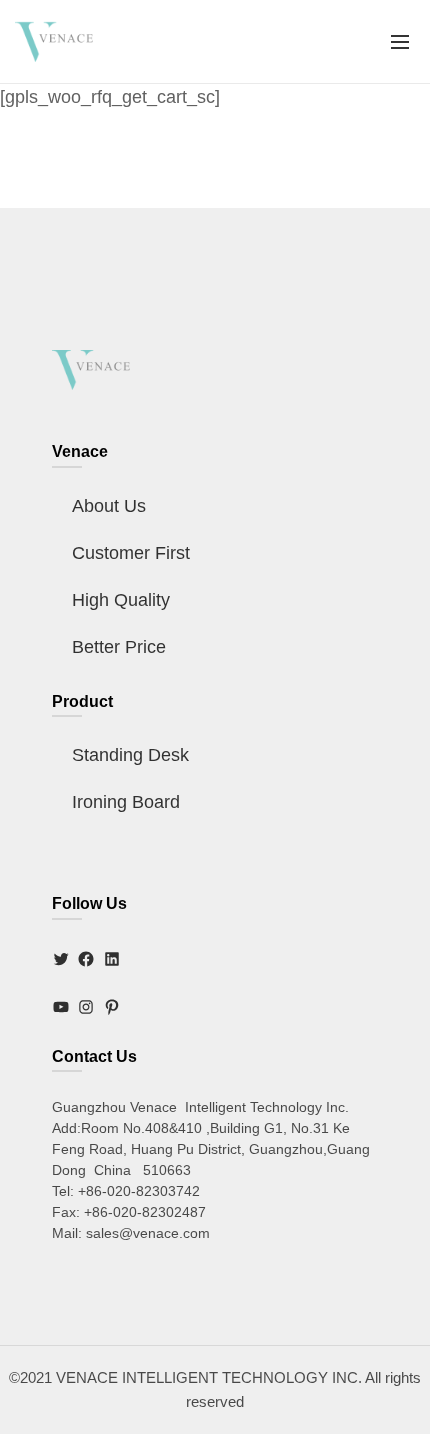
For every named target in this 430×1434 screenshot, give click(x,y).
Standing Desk (130, 755)
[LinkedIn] (112, 959)
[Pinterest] (112, 1007)
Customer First (131, 553)
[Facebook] (86, 959)
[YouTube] (61, 1007)
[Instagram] (86, 1007)
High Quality (121, 600)
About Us (109, 506)
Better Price (119, 647)
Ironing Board (126, 802)
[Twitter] (61, 959)
